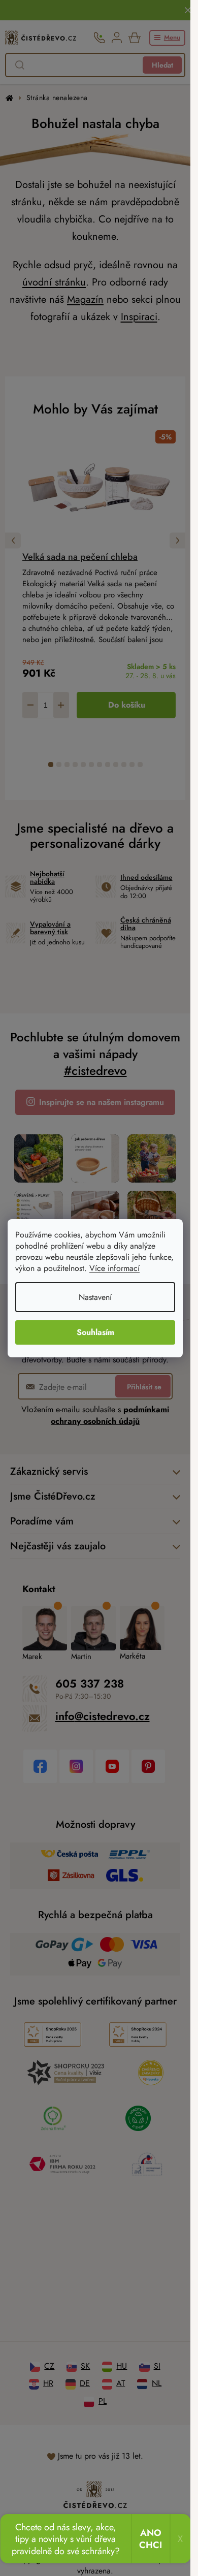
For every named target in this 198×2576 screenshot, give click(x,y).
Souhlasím (95, 1332)
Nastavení (95, 1297)
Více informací (114, 1268)
